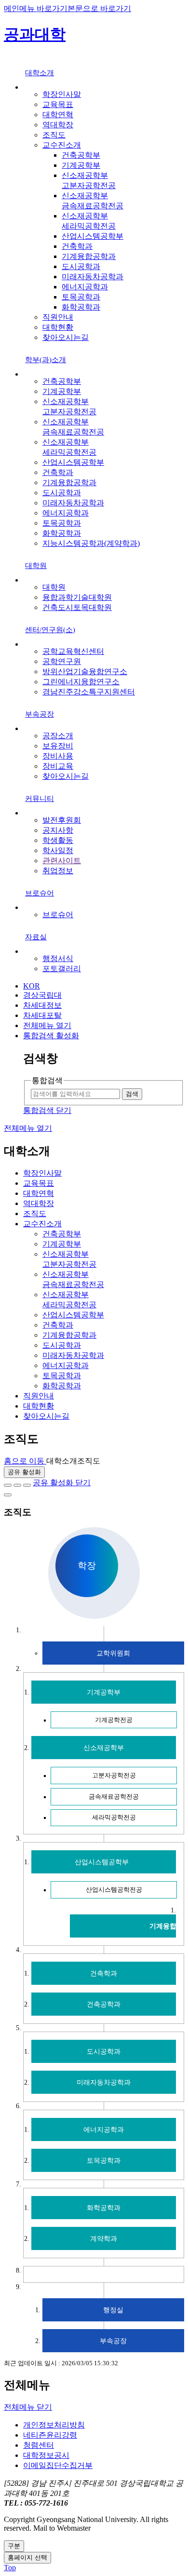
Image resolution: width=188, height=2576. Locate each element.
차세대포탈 (42, 1015)
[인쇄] (8, 1495)
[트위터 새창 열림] (17, 1485)
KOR (32, 986)
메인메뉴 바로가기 (36, 8)
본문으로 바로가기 (99, 8)
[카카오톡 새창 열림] (27, 1485)
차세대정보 (42, 1005)
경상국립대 (42, 995)
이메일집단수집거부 (58, 2465)
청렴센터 (39, 2445)
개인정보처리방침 (54, 2425)
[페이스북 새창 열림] (8, 1485)
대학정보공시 (46, 2455)
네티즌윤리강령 (50, 2435)
